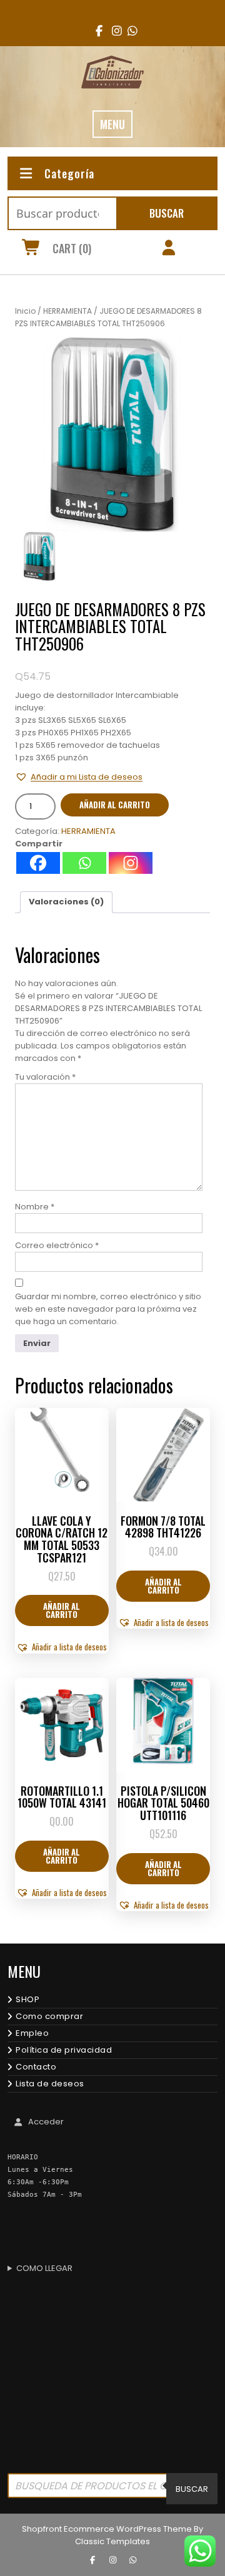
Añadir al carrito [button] (62, 1610)
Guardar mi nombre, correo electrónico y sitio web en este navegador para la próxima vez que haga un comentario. (108, 1309)
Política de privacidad (64, 2050)
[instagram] (113, 31)
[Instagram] (131, 863)
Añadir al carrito (115, 805)
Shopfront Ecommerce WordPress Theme (107, 2529)
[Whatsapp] (84, 863)
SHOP (27, 1999)
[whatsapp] (132, 2560)
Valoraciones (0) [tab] (66, 902)
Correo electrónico (57, 1245)
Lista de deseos (50, 2084)
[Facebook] (38, 863)
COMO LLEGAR (44, 2268)
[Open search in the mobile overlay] (112, 2489)
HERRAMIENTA (67, 311)
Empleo (32, 2033)
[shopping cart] (31, 249)
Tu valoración (45, 1077)
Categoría (69, 173)
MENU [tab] (112, 124)
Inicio (25, 311)
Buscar (167, 213)
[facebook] (97, 31)
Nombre (35, 1207)
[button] (79, 777)
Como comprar (49, 2016)
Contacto (36, 2067)
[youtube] (128, 31)
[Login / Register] (168, 249)
